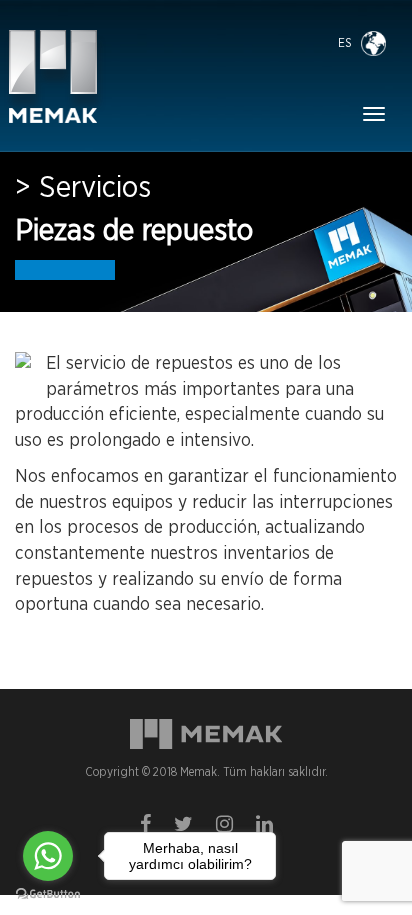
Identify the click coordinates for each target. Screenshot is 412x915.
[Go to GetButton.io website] (48, 894)
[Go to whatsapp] (48, 856)
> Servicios (83, 188)
